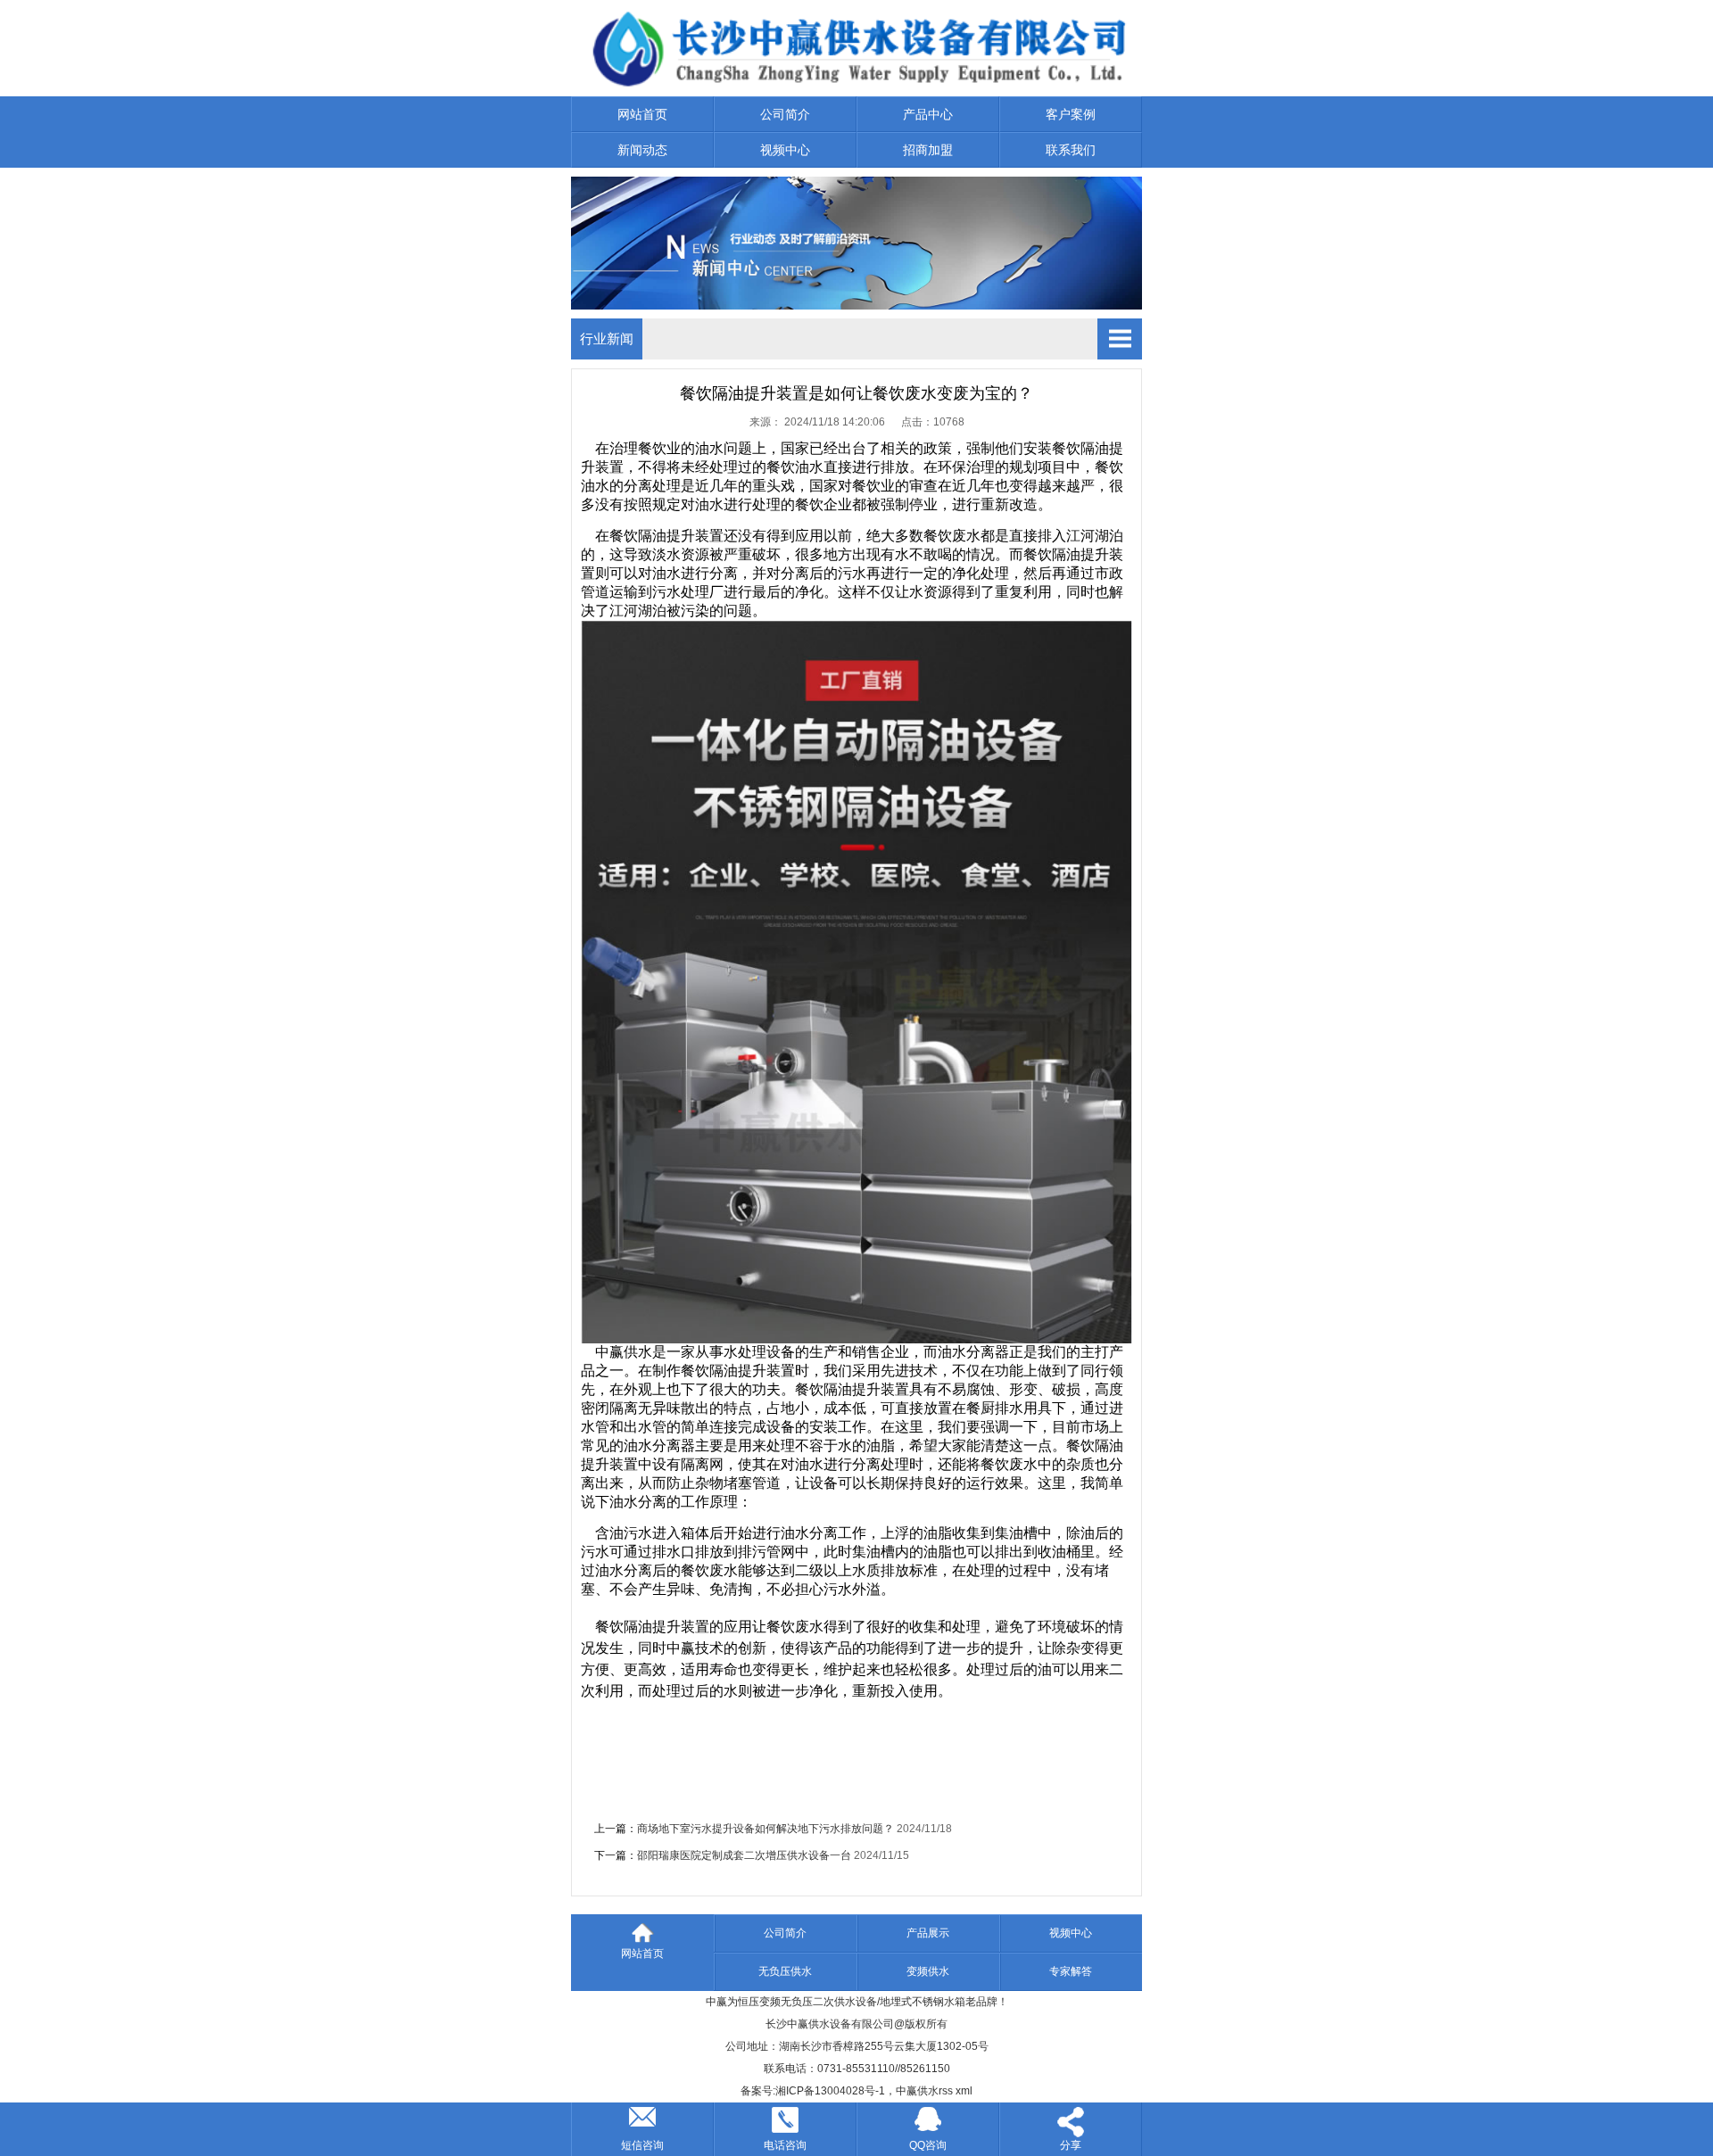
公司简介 (785, 114)
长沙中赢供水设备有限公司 (830, 2024)
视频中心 (785, 150)
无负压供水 (785, 1971)
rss (946, 2091)
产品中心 (928, 114)
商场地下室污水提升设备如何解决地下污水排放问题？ (765, 1829)
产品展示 (928, 1933)
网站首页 (642, 114)
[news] (856, 305)
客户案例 (1071, 114)
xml (964, 2091)
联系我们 (1071, 150)
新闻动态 (642, 150)
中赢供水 (917, 2091)
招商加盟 (928, 150)
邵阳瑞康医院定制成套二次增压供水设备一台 (744, 1855)
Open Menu (1120, 339)
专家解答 (1071, 1971)
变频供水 (928, 1971)
